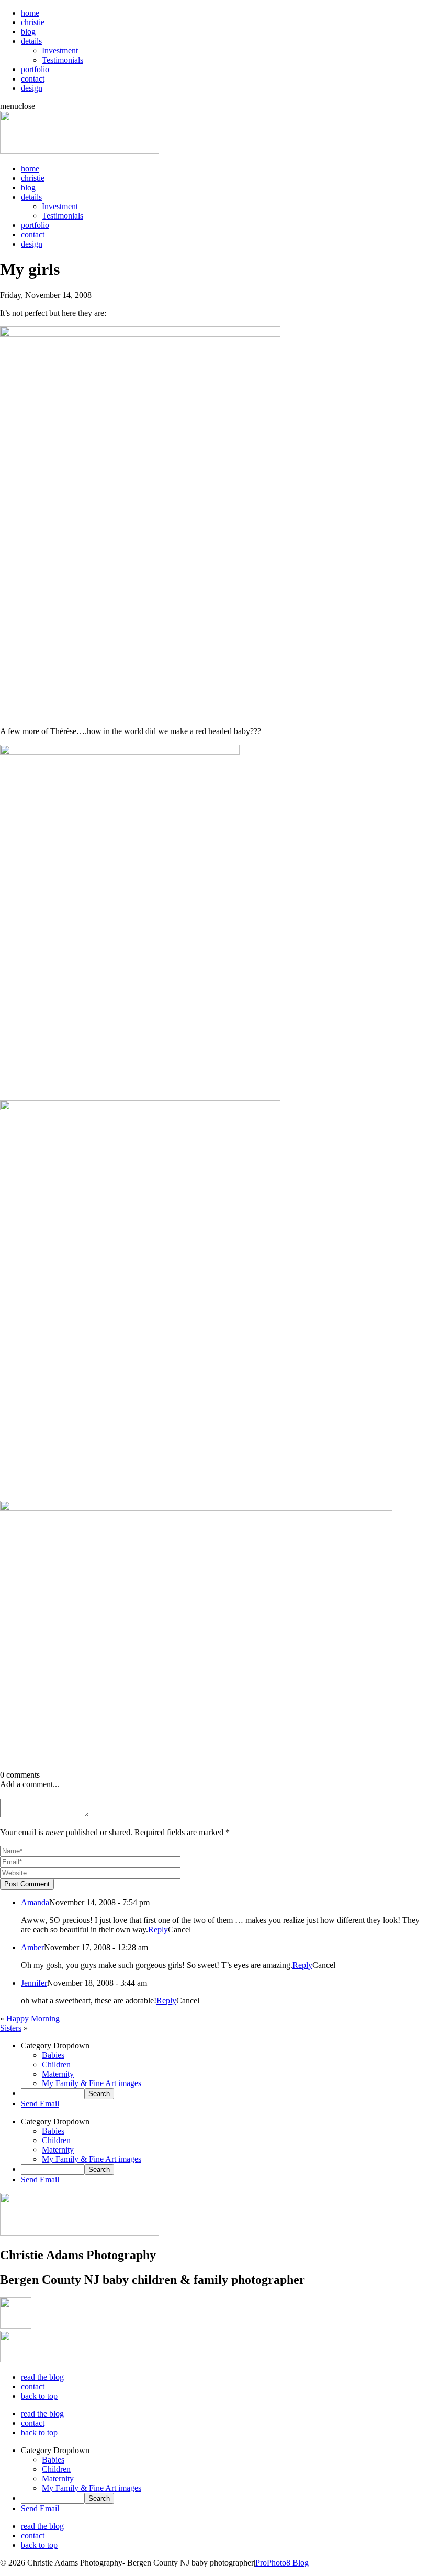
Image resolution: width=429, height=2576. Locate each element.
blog (28, 32)
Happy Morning (33, 2018)
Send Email (40, 2104)
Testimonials (63, 60)
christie (33, 22)
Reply (158, 1930)
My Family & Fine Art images (92, 2083)
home (30, 13)
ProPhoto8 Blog (282, 2563)
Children (56, 2064)
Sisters (11, 2028)
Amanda (35, 1902)
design (32, 88)
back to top (39, 2396)
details (31, 41)
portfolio (35, 69)
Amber (32, 1947)
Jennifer (34, 1983)
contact (33, 79)
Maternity (58, 2074)
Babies (53, 2055)
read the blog (42, 2377)
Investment (60, 50)
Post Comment (27, 1884)
